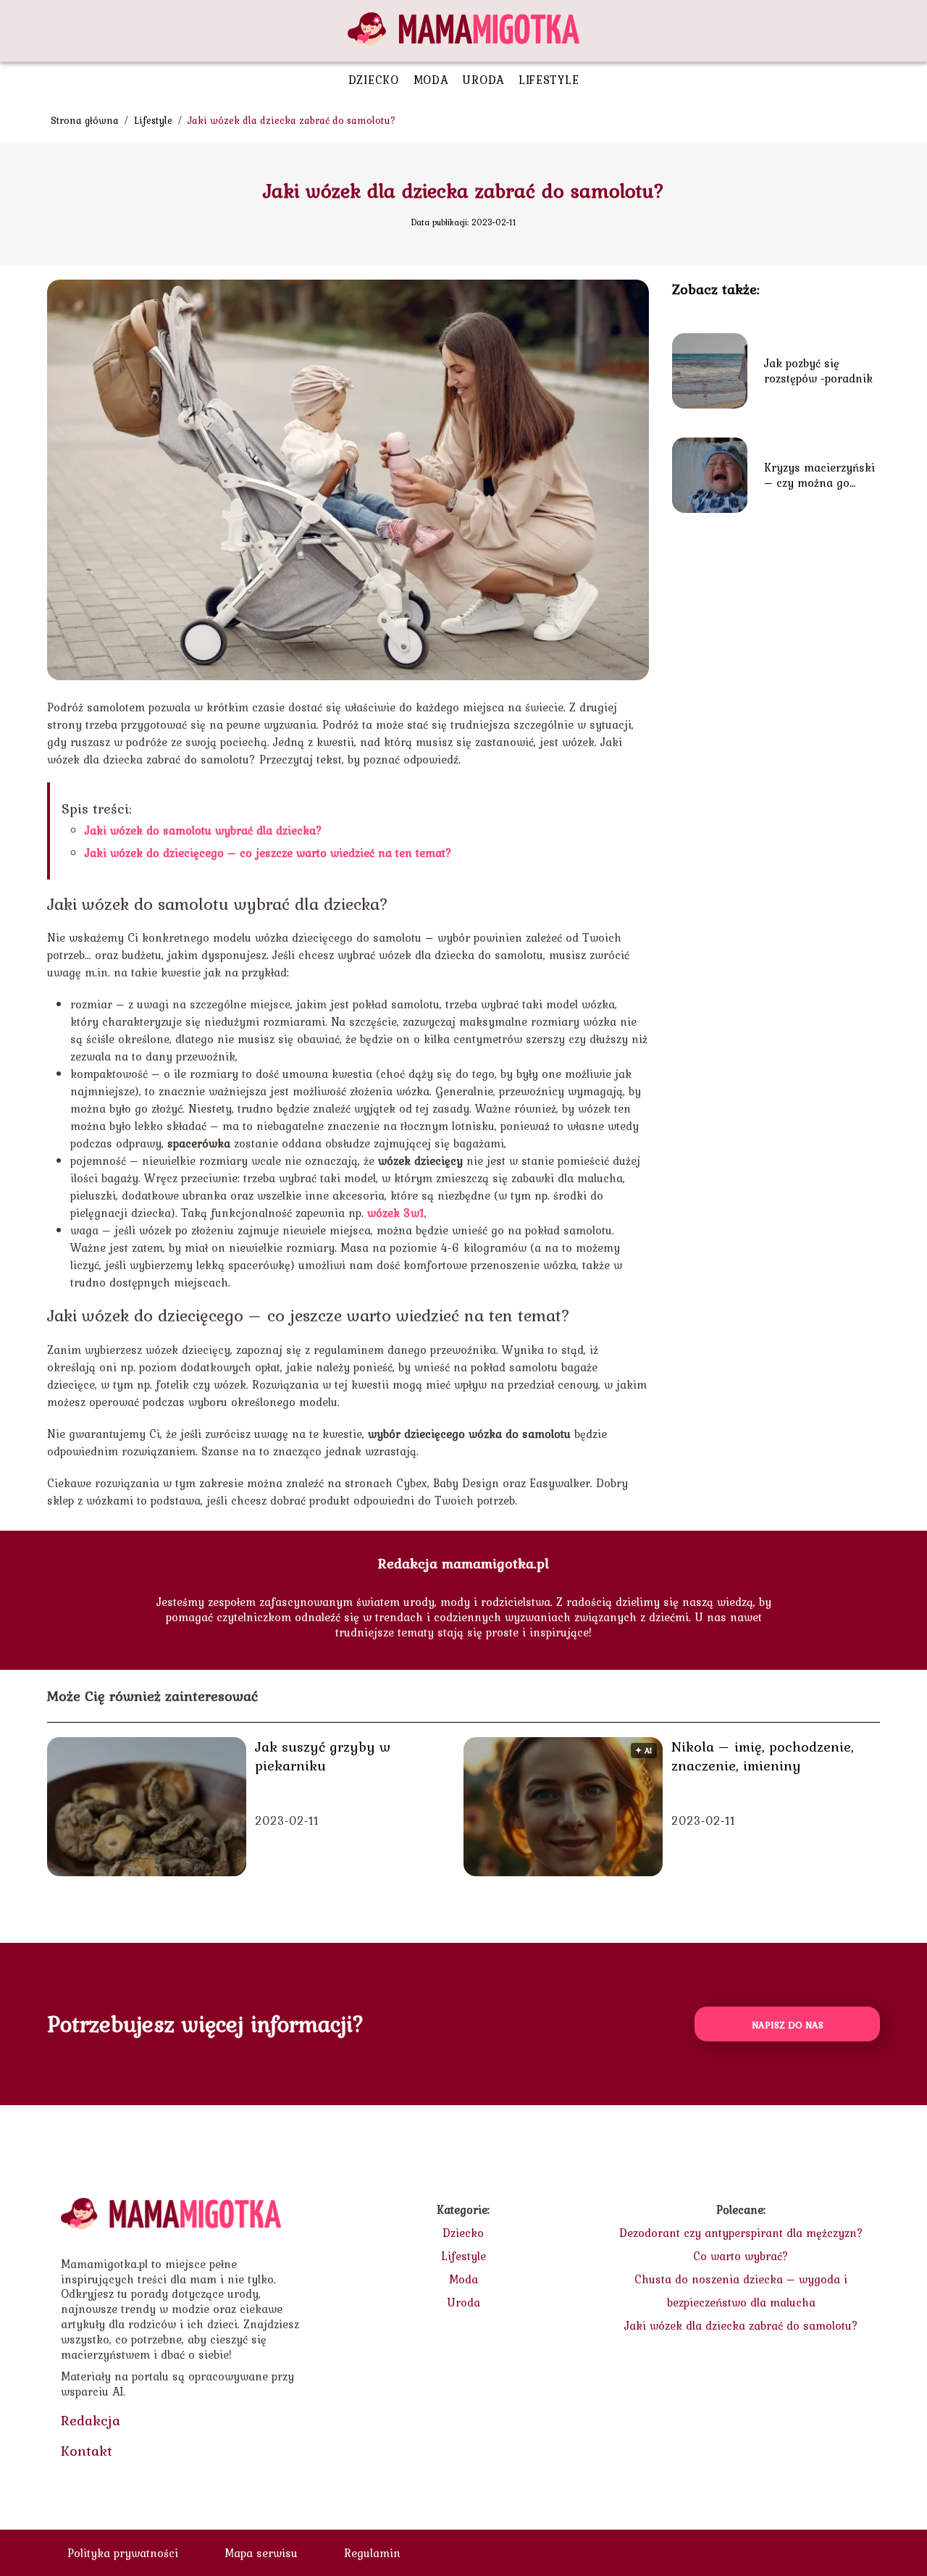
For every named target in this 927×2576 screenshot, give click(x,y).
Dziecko (374, 80)
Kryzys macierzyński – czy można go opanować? (819, 475)
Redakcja (91, 2420)
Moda (431, 80)
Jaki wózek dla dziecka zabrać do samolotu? (741, 2325)
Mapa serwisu (261, 2553)
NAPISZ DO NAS (788, 2025)
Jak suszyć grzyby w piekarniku (323, 1756)
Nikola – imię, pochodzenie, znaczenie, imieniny (763, 1756)
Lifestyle (549, 80)
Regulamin (372, 2553)
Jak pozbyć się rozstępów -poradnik (818, 371)
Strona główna (86, 120)
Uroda (483, 80)
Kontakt (87, 2451)
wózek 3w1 (396, 1213)
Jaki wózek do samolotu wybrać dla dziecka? (204, 830)
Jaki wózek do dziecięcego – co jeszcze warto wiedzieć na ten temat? (268, 853)
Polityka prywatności (123, 2553)
